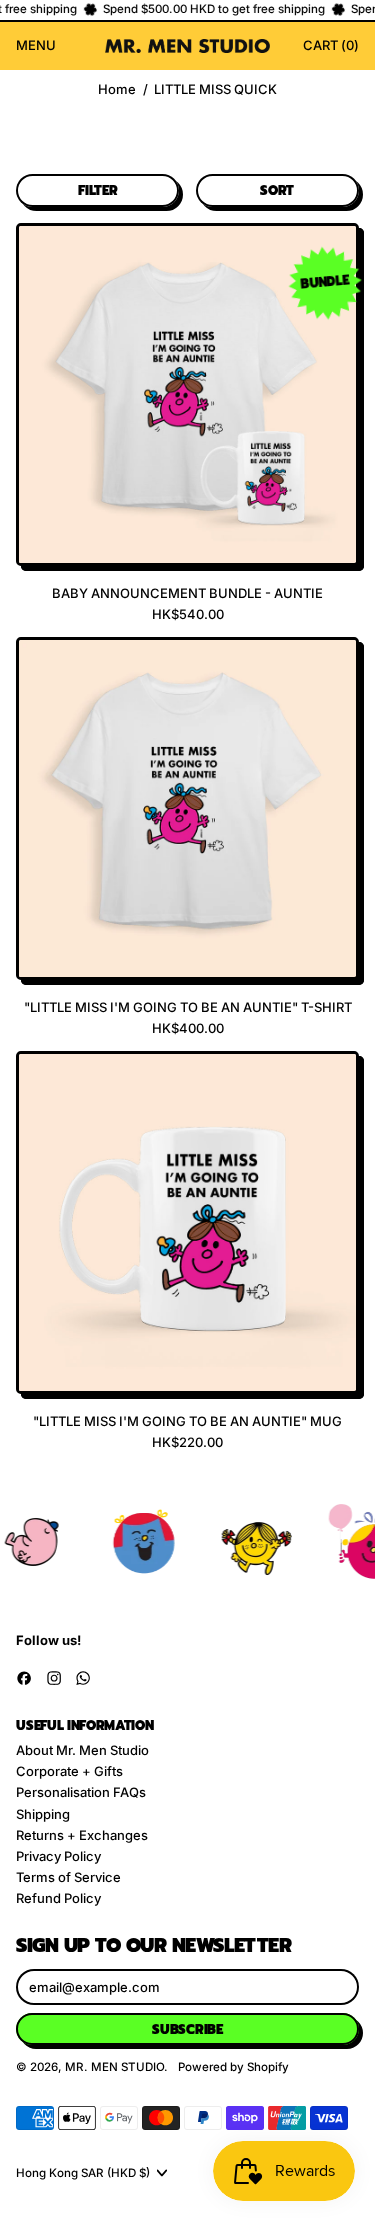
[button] (97, 190)
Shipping (43, 1814)
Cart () (330, 48)
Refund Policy (58, 1898)
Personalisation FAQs (81, 1792)
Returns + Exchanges (82, 1835)
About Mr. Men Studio (82, 1750)
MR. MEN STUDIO (114, 2067)
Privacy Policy (58, 1856)
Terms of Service (68, 1877)
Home (117, 89)
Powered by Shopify (233, 2067)
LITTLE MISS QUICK (215, 89)
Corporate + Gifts (69, 1771)
